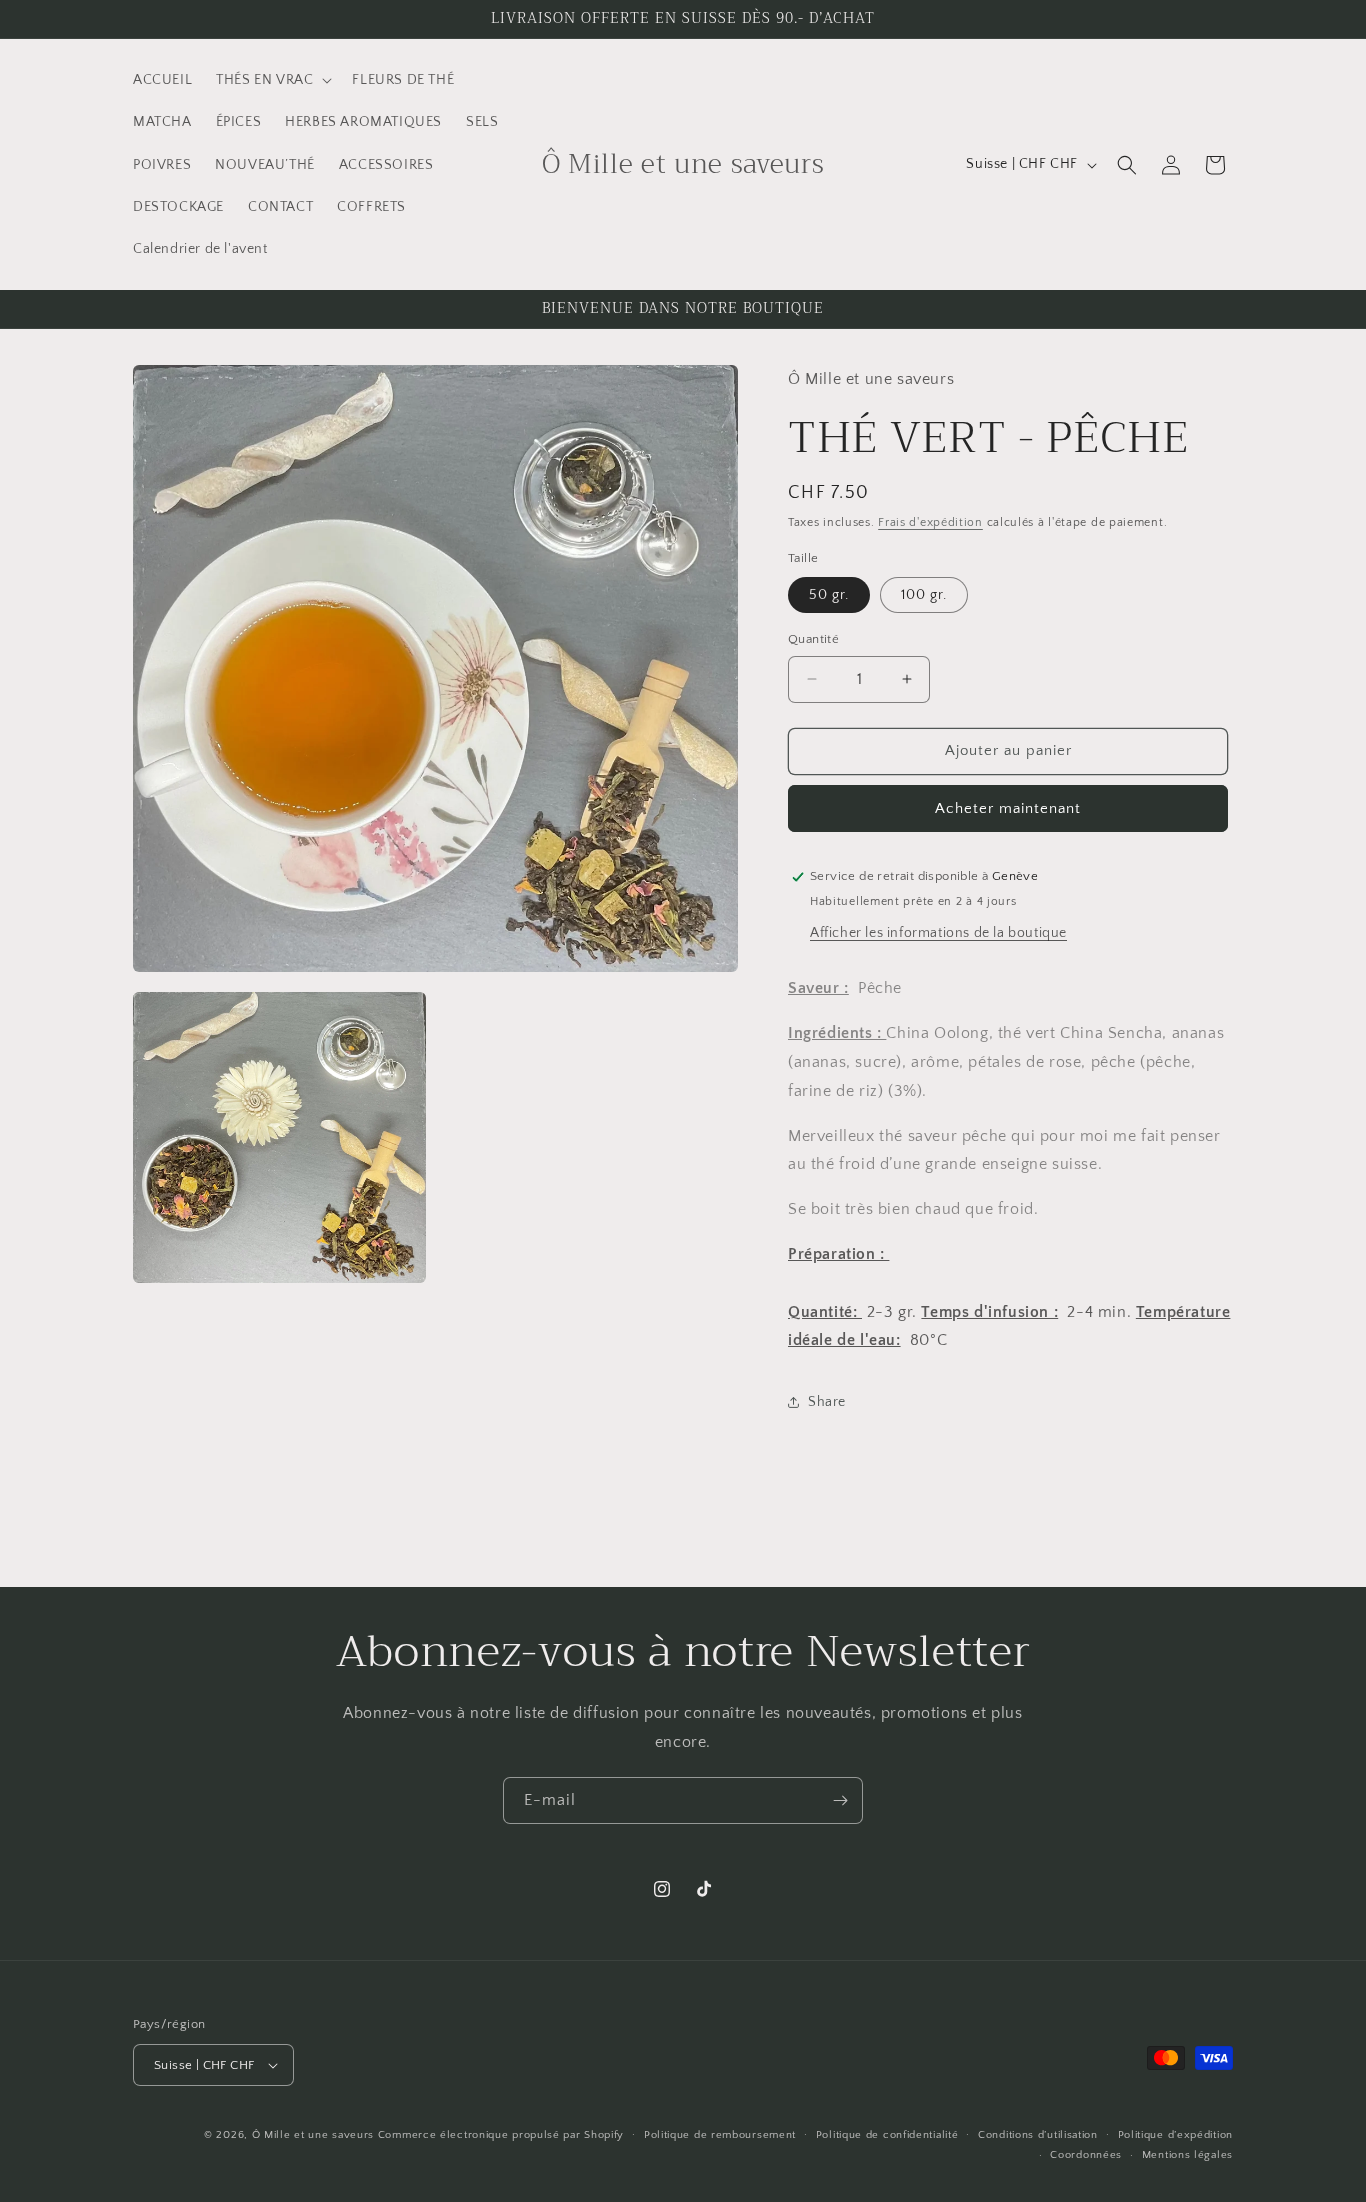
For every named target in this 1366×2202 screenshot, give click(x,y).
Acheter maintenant (1008, 808)
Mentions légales (1187, 2155)
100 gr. (924, 595)
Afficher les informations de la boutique (938, 933)
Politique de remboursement (720, 2135)
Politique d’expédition (1175, 2135)
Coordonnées (1086, 2155)
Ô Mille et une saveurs (315, 2135)
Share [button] (827, 1402)
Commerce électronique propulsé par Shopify (501, 2135)
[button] (272, 80)
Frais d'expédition (930, 522)
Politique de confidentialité (887, 2135)
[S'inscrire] (840, 1800)
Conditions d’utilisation (1038, 2135)
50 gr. (829, 595)
